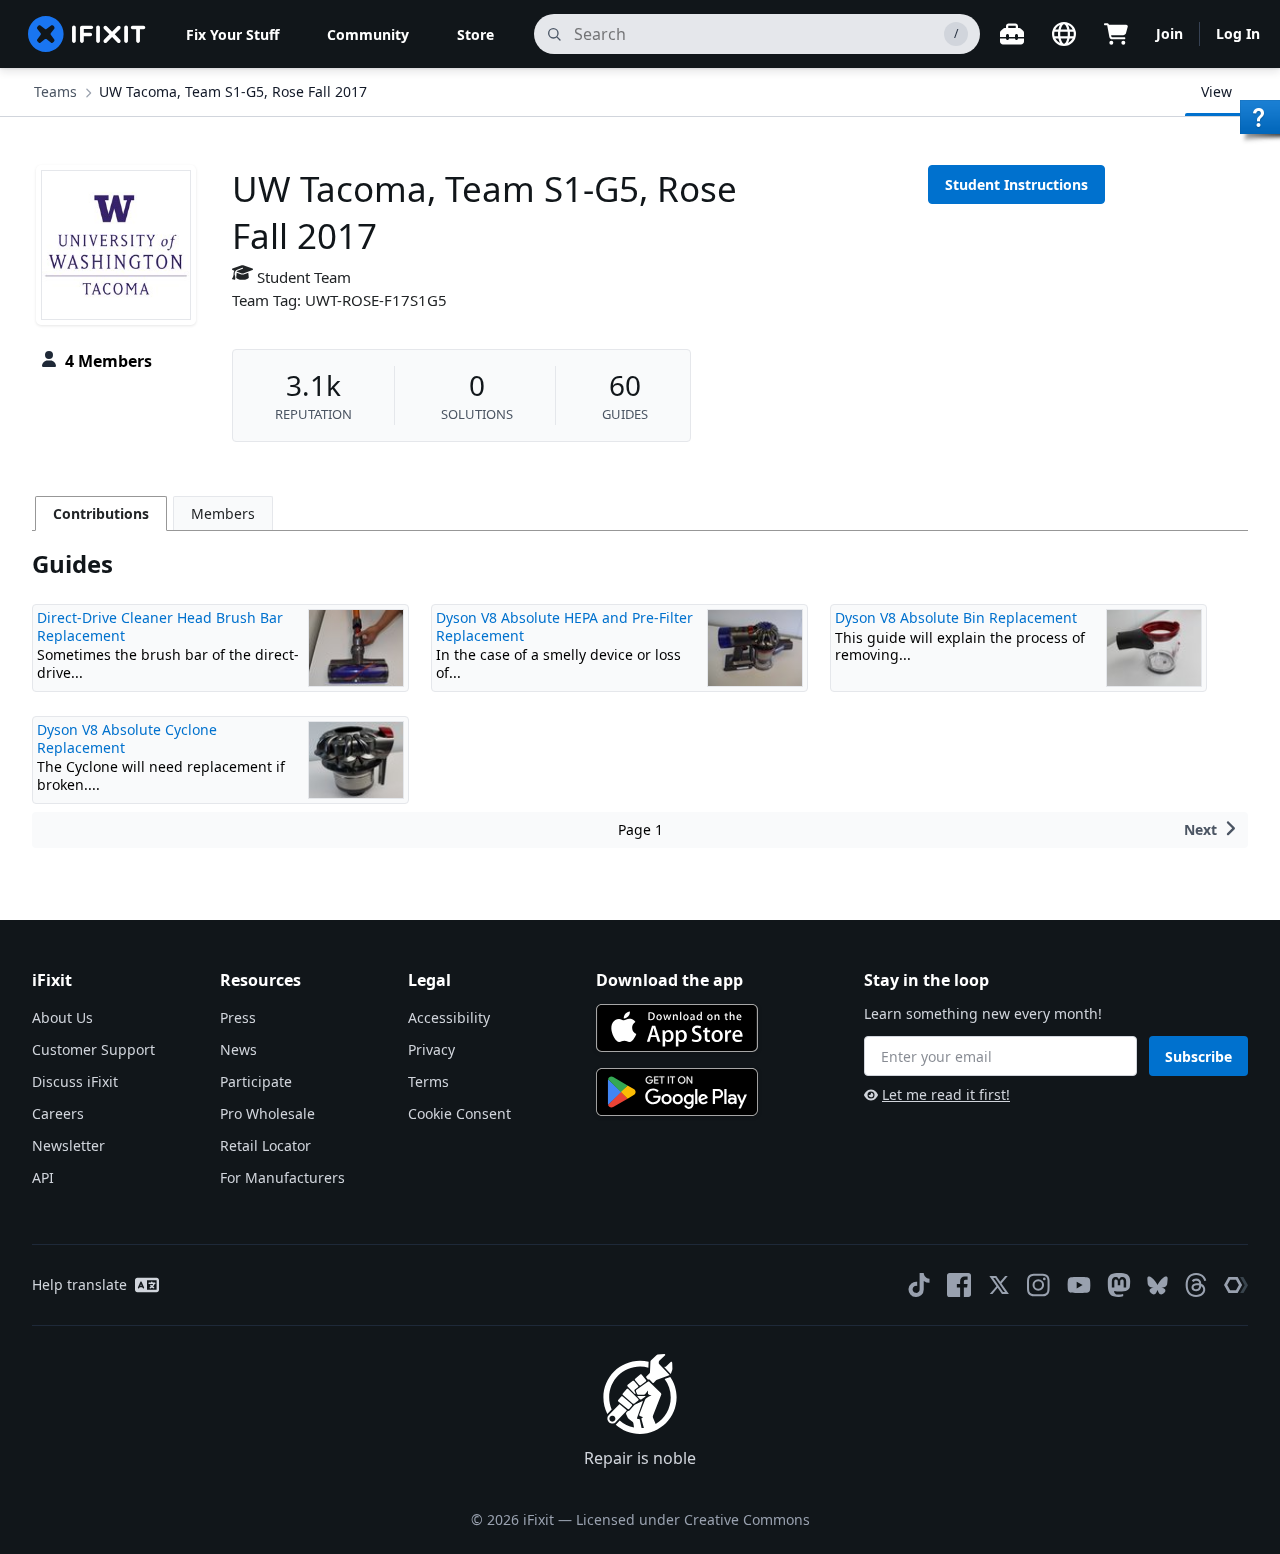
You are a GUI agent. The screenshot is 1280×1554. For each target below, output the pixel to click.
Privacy (431, 1049)
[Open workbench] (1012, 34)
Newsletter (68, 1145)
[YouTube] (1079, 1285)
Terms (428, 1081)
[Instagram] (1039, 1285)
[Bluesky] (1157, 1285)
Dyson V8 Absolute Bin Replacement (956, 617)
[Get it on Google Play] (677, 1092)
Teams (55, 91)
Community (368, 34)
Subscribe (1198, 1056)
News (238, 1049)
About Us (62, 1017)
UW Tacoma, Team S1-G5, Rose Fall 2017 (233, 91)
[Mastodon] (1119, 1285)
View (1216, 91)
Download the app (669, 980)
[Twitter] (999, 1285)
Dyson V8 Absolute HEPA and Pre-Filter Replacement (564, 626)
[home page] (87, 34)
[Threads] (1196, 1285)
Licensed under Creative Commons (693, 1519)
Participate (256, 1081)
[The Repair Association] (1236, 1285)
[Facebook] (959, 1285)
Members (223, 513)
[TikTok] (919, 1285)
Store (475, 34)
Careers (58, 1113)
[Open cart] (1116, 34)
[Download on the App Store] (677, 1028)
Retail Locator (265, 1145)
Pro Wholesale (267, 1113)
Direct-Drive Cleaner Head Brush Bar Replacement (160, 626)
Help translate (79, 1284)
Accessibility (449, 1017)
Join (1169, 33)
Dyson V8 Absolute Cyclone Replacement (127, 738)
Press (238, 1017)
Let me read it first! (946, 1094)
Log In (1238, 33)
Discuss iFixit (75, 1081)
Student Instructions (1016, 184)
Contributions (101, 513)
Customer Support (93, 1049)
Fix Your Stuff (232, 34)
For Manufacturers (282, 1177)
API (43, 1177)
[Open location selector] (1064, 34)
